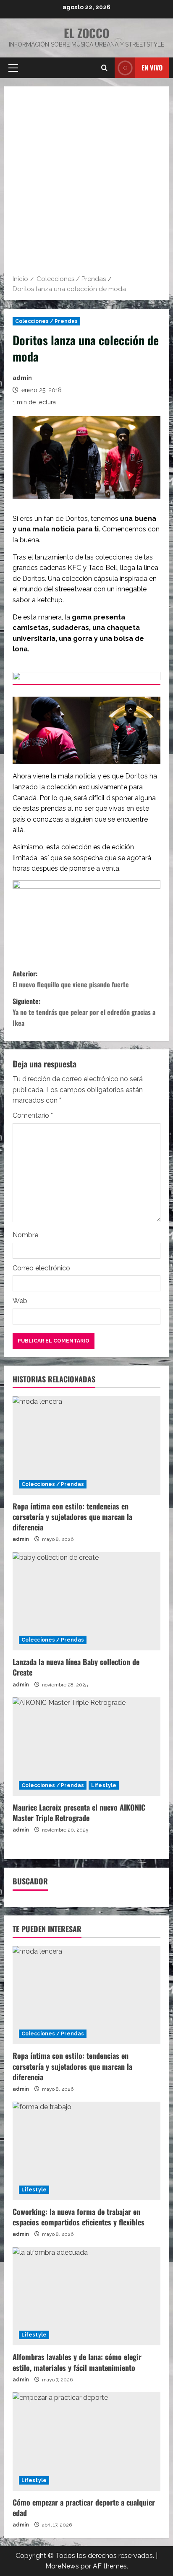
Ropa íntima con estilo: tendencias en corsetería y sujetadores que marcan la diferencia (72, 1517)
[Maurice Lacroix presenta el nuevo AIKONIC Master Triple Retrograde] (86, 1747)
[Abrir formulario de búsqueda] (104, 68)
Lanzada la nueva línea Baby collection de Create (76, 1667)
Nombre (25, 1235)
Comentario (33, 1115)
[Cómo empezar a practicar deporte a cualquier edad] (86, 2442)
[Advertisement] (86, 183)
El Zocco (86, 33)
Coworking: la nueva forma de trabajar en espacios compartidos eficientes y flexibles (79, 2217)
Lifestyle (104, 1785)
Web (20, 1301)
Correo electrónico (41, 1268)
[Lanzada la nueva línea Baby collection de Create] (86, 1602)
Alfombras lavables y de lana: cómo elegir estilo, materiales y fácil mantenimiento (77, 2362)
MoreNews (62, 2566)
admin (22, 378)
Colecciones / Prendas (46, 321)
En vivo (152, 68)
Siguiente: (84, 1012)
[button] (13, 68)
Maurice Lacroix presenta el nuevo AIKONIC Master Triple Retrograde (79, 1812)
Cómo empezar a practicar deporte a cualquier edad (84, 2507)
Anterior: (71, 979)
